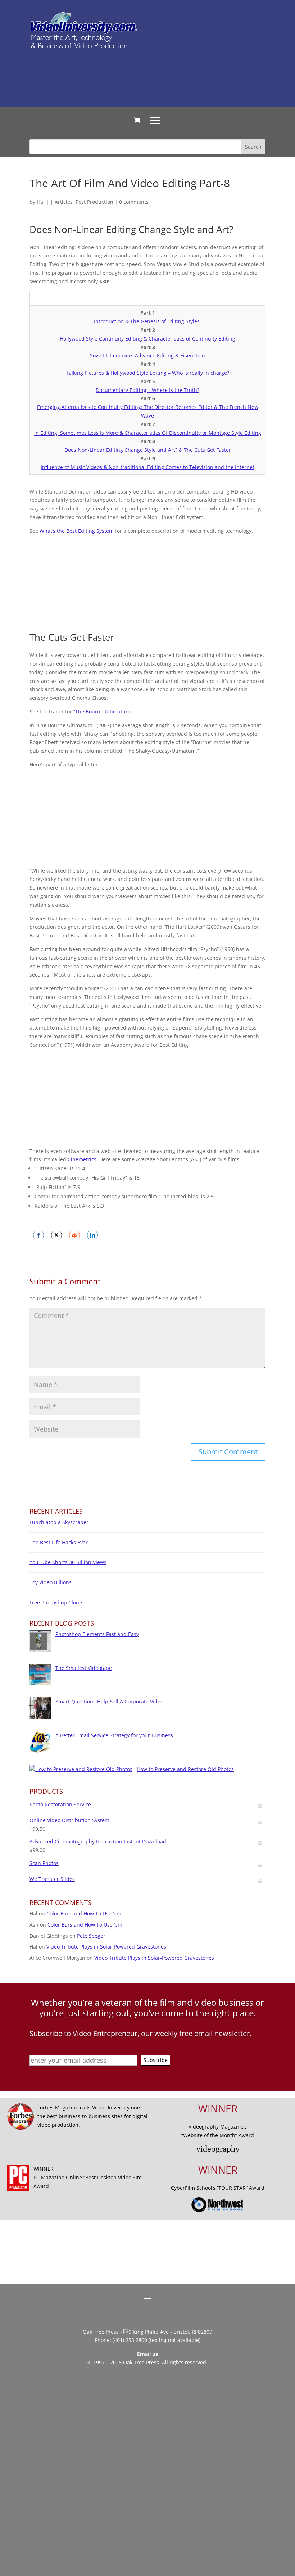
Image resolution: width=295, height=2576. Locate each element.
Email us (147, 2354)
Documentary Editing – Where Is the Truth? (147, 390)
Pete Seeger (91, 1936)
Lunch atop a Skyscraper (59, 1522)
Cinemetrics (82, 1159)
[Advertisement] (160, 78)
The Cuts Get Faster (207, 450)
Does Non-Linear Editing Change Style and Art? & (124, 450)
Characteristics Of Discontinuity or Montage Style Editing (193, 433)
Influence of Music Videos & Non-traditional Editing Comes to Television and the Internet (147, 467)
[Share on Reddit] (74, 1235)
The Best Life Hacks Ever (59, 1542)
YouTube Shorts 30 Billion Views (68, 1562)
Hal (41, 202)
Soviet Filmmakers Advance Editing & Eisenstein (147, 355)
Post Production (94, 202)
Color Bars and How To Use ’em (84, 1913)
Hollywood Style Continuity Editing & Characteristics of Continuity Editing (147, 339)
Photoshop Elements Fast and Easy (97, 1634)
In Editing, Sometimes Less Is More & (79, 433)
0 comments (134, 202)
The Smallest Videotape (84, 1668)
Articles (64, 202)
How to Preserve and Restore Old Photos (185, 1769)
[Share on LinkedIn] (92, 1235)
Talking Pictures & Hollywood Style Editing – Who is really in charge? (147, 373)
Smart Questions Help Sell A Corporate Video (109, 1701)
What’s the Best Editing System (77, 531)
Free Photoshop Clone (56, 1602)
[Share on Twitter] (56, 1235)
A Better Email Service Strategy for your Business (114, 1735)
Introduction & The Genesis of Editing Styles (147, 321)
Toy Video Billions (51, 1582)
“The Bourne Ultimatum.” (103, 711)
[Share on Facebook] (38, 1235)
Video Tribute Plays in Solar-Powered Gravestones (106, 1947)
